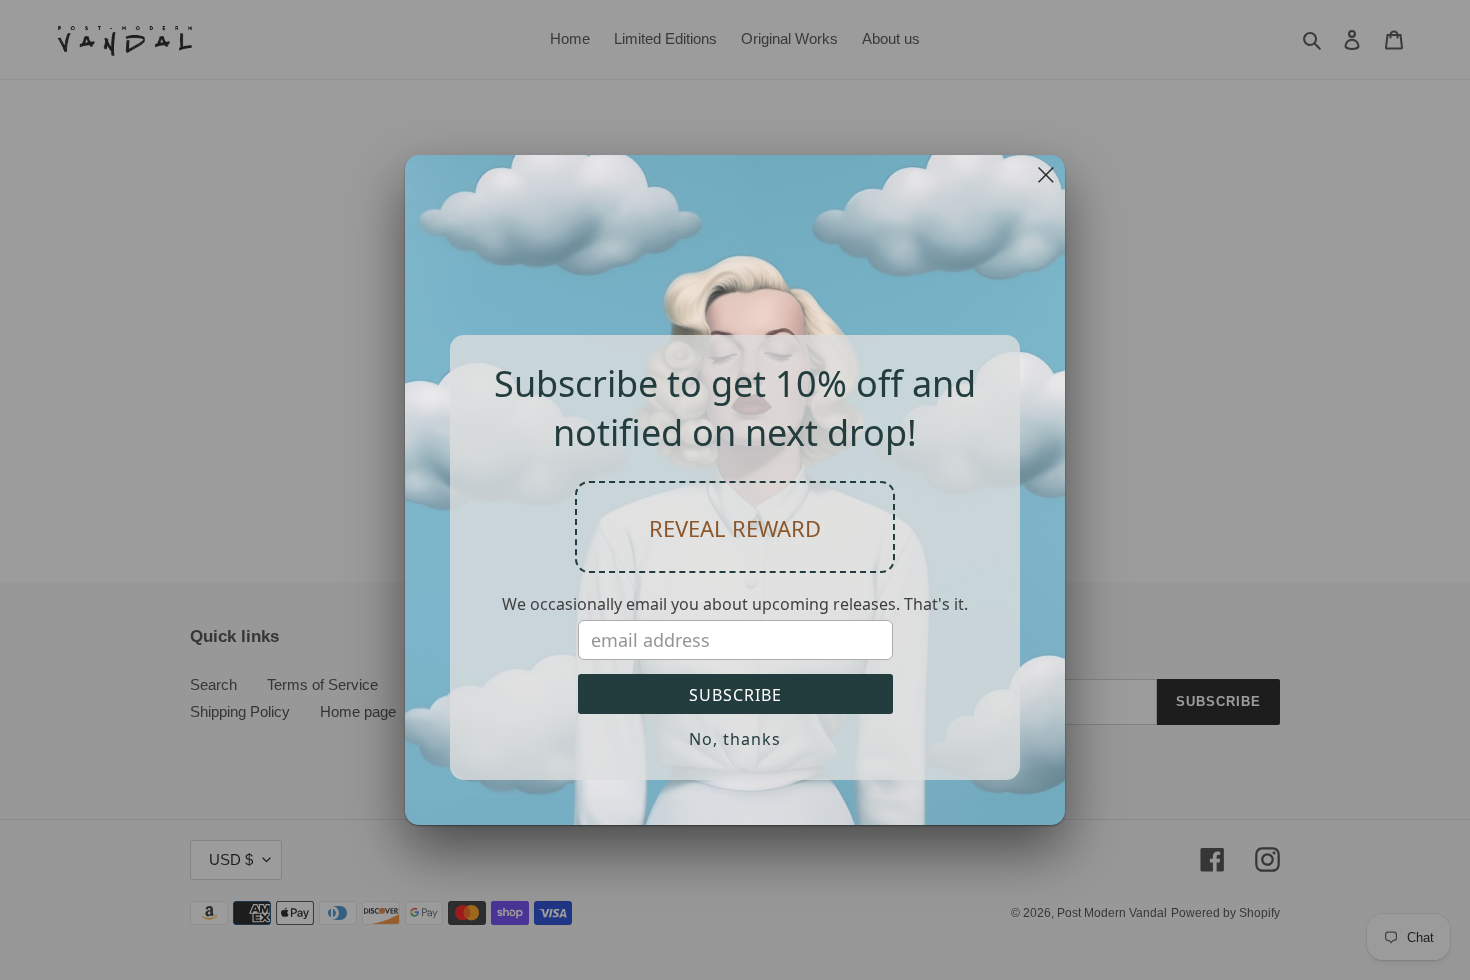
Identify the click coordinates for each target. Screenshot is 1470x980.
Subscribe (735, 695)
